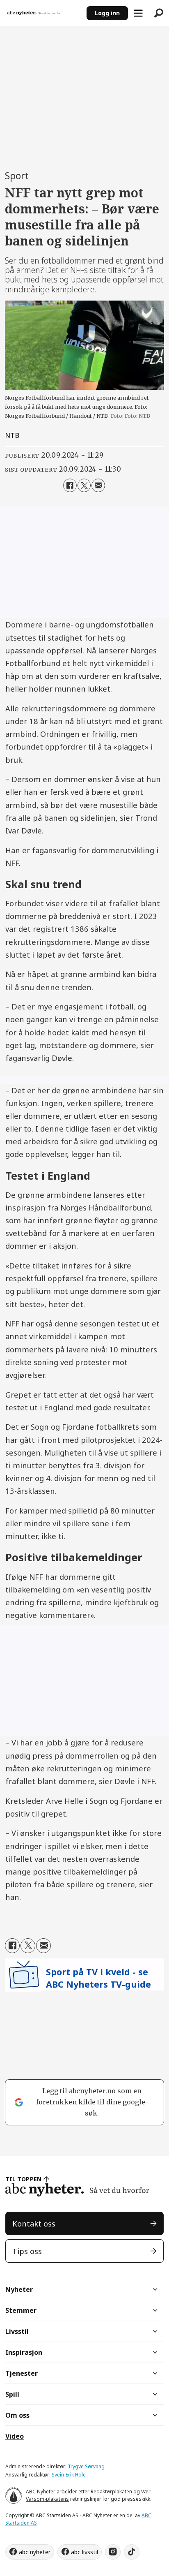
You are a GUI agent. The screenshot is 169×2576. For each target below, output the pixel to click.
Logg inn (107, 13)
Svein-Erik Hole (69, 2475)
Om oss (17, 2415)
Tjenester (22, 2373)
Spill (12, 2394)
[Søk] (159, 13)
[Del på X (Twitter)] (84, 485)
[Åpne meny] (138, 13)
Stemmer (21, 2310)
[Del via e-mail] (98, 485)
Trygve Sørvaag (86, 2466)
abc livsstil (84, 2552)
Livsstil (17, 2331)
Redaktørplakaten (111, 2492)
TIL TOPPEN (23, 2179)
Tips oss (27, 2251)
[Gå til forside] (43, 13)
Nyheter (19, 2289)
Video (15, 2436)
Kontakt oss (34, 2223)
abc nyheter (35, 2552)
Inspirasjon (24, 2352)
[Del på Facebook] (70, 485)
